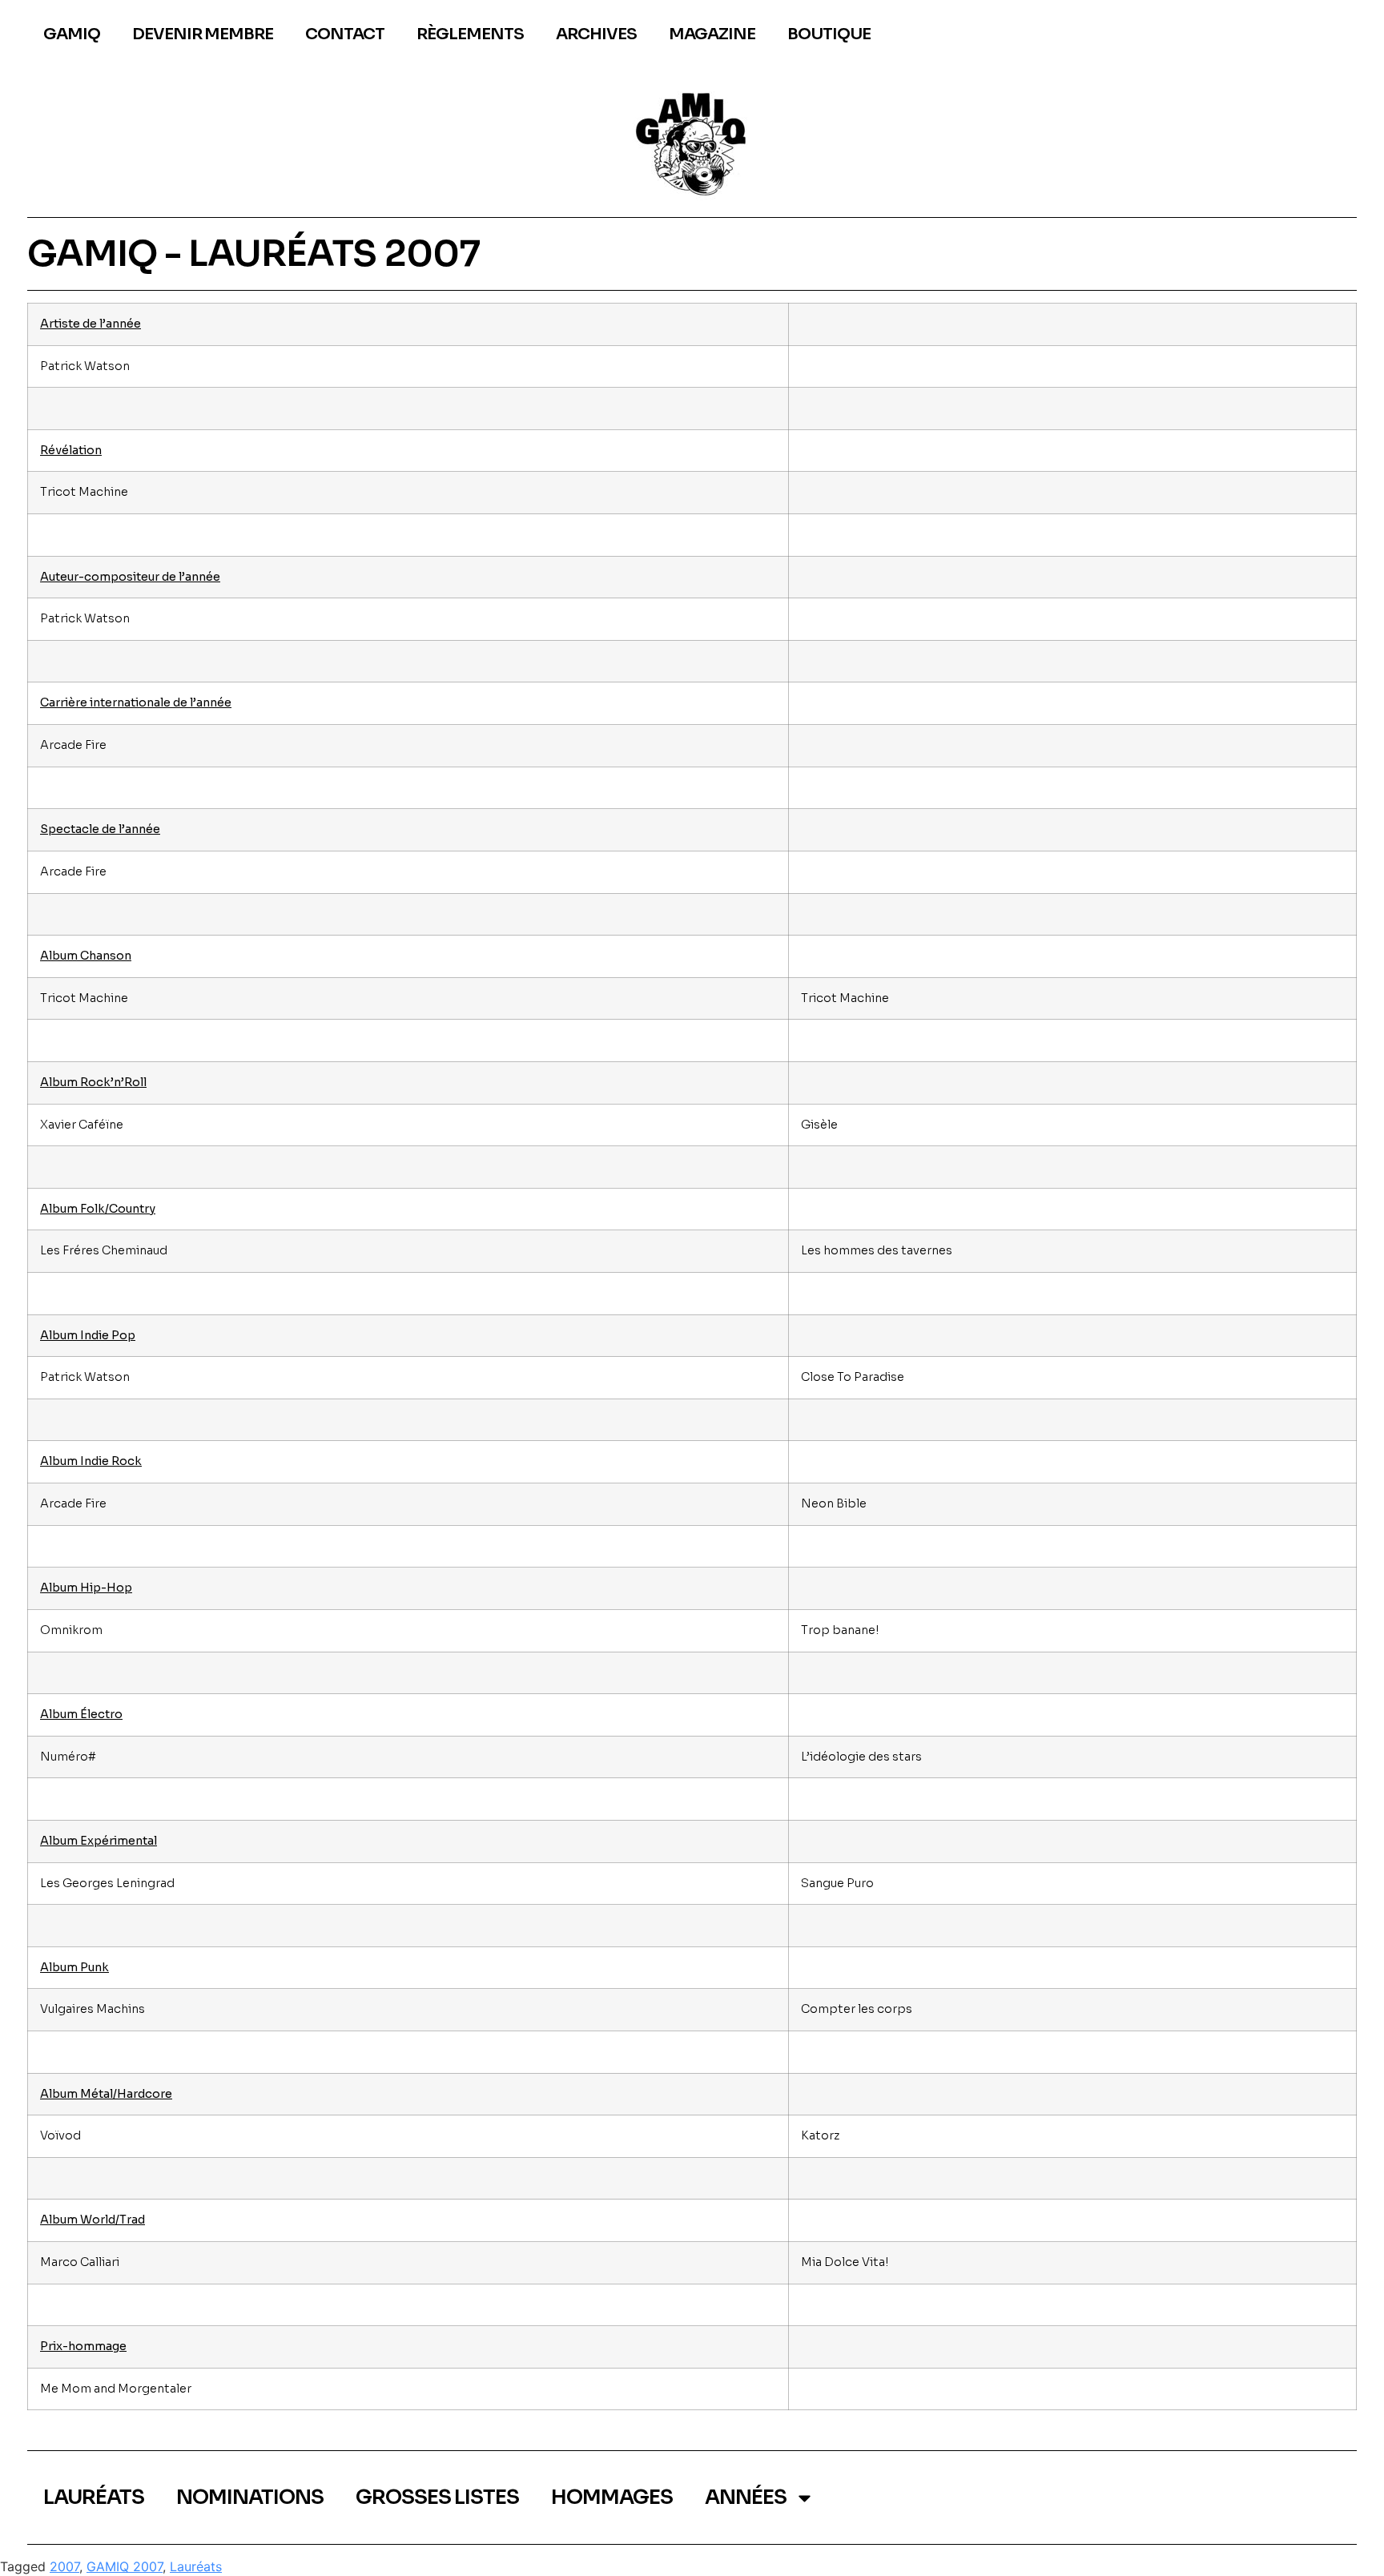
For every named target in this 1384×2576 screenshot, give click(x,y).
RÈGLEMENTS (470, 34)
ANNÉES (746, 2497)
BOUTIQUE (829, 34)
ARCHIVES (596, 34)
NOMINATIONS (250, 2497)
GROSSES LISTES (437, 2497)
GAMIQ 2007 (125, 2566)
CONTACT (345, 34)
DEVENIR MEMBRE (203, 34)
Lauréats (196, 2566)
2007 (64, 2566)
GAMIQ (72, 34)
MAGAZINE (712, 34)
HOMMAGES (612, 2497)
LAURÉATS (94, 2497)
